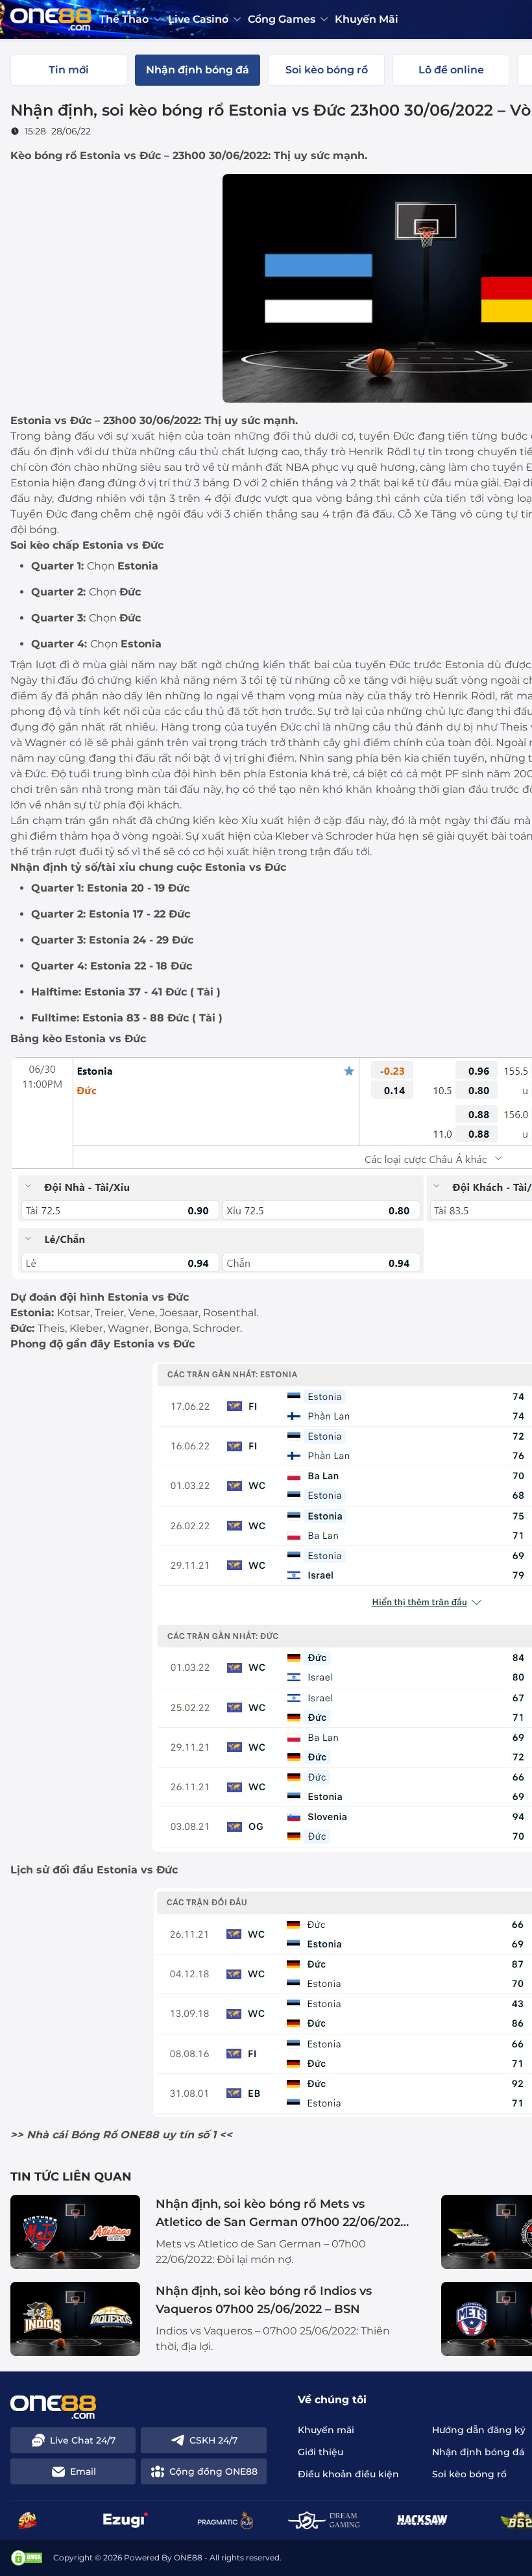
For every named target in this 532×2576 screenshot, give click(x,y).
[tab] (69, 70)
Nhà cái (47, 2135)
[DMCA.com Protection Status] (27, 2558)
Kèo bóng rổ (43, 156)
